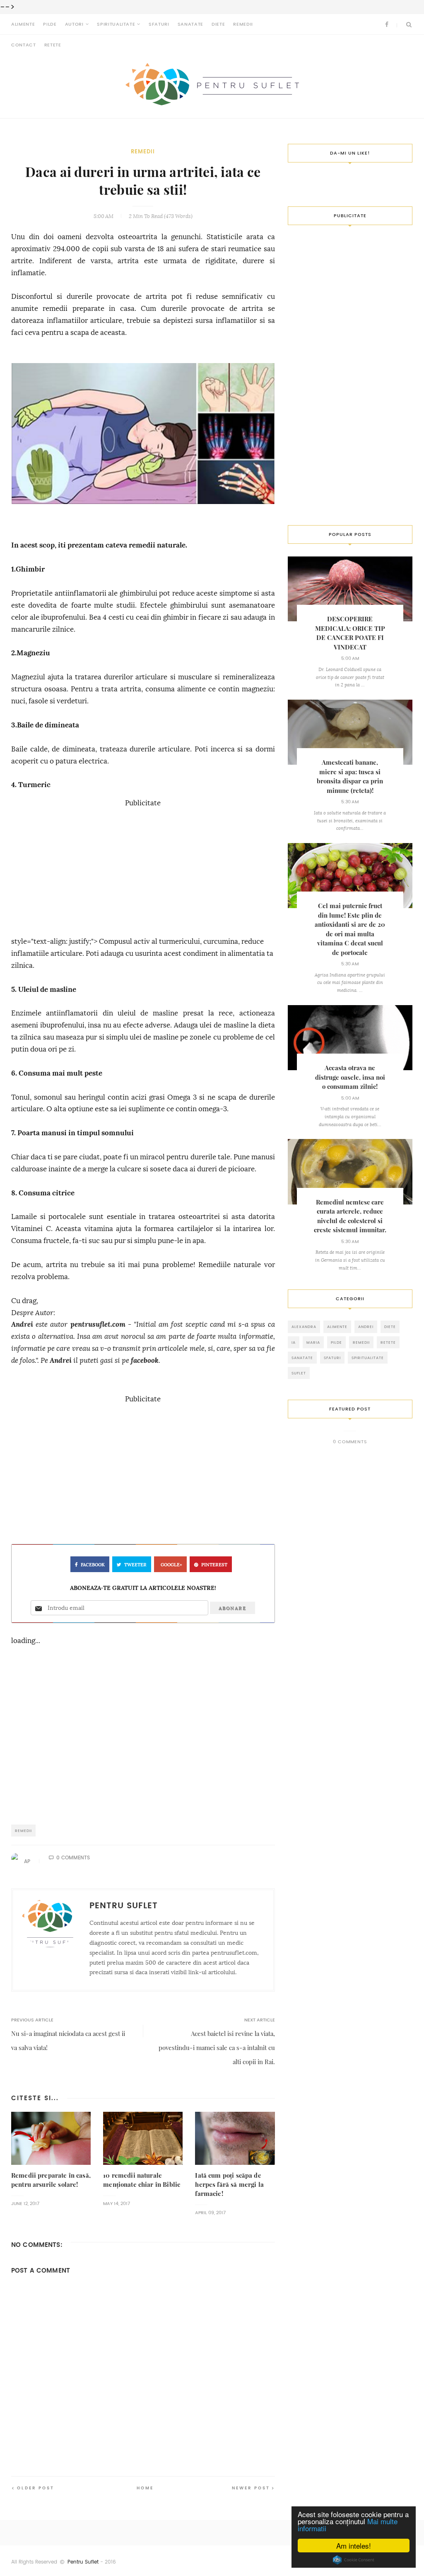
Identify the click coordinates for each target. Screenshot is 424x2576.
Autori (74, 24)
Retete (53, 45)
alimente (337, 1327)
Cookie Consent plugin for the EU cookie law (354, 2560)
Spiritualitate (116, 24)
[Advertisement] (143, 868)
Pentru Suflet (83, 2562)
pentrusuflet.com (98, 1324)
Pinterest (214, 1565)
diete (390, 1327)
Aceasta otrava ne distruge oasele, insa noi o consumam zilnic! (350, 1077)
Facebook (93, 1565)
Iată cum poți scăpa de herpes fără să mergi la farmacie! (229, 2185)
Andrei (22, 1324)
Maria (313, 1342)
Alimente (23, 24)
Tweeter (135, 1565)
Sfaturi (159, 24)
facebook (145, 1361)
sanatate (302, 1358)
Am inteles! (354, 2546)
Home (145, 2488)
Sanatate (190, 24)
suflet (299, 1373)
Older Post (36, 2488)
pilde (336, 1342)
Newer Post (251, 2488)
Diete (218, 24)
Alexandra (304, 1327)
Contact (24, 45)
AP (27, 1861)
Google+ (171, 1565)
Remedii (243, 24)
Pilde (50, 24)
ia (294, 1342)
